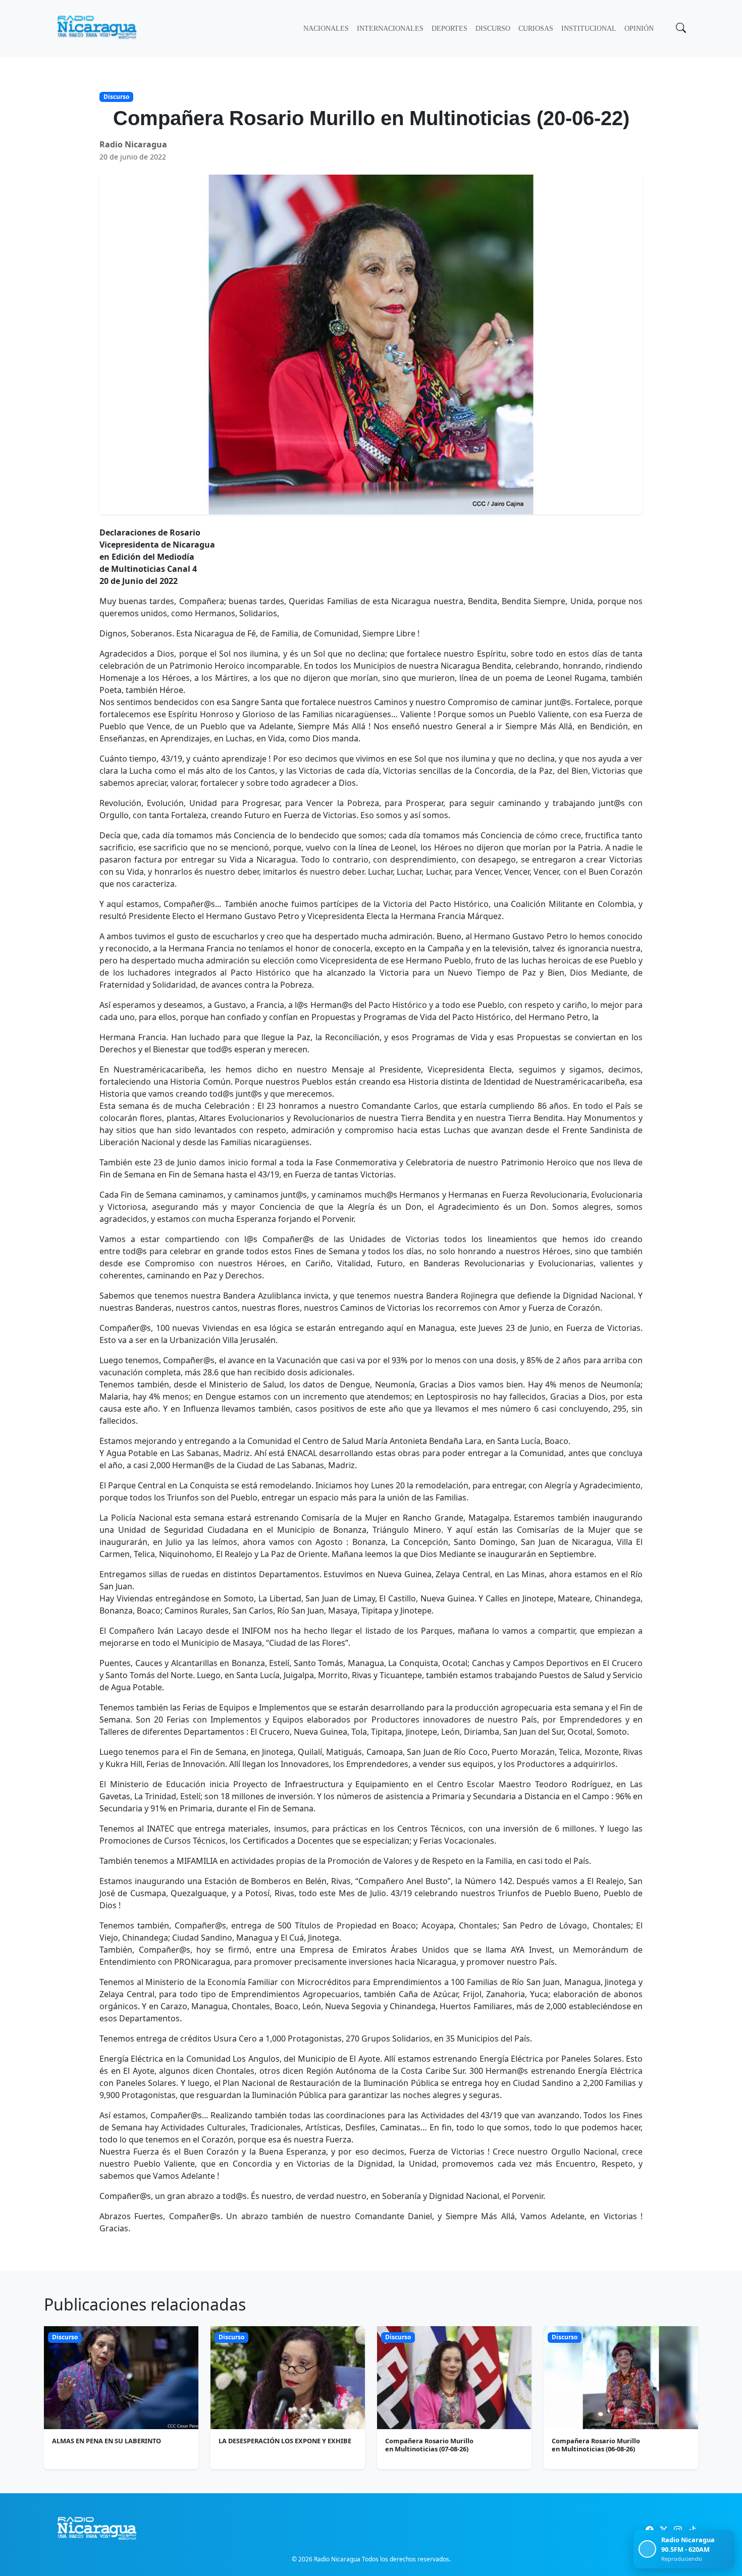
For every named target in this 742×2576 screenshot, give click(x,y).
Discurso (493, 29)
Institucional (589, 29)
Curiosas (536, 29)
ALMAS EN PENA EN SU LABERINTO (107, 2441)
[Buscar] (680, 29)
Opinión (639, 29)
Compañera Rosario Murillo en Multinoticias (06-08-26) (596, 2445)
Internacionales (390, 29)
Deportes (449, 29)
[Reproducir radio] (647, 2549)
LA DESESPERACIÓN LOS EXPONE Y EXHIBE (285, 2441)
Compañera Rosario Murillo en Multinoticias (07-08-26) (429, 2445)
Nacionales (326, 29)
